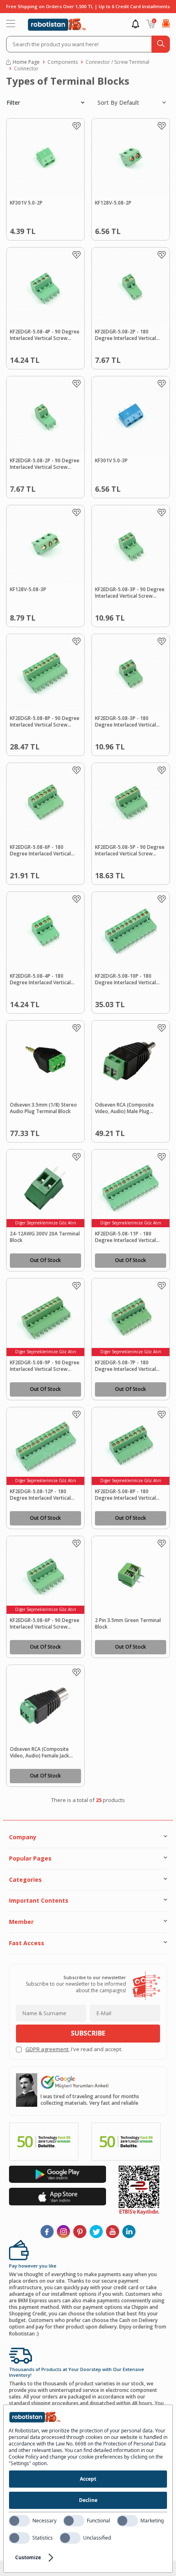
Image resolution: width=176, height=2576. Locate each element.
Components (63, 62)
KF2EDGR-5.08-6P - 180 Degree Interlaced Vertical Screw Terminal (40, 851)
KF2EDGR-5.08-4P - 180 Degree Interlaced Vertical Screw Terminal (40, 980)
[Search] (161, 44)
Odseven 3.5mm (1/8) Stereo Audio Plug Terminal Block (43, 1108)
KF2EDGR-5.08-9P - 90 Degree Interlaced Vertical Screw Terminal (45, 1366)
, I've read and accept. (74, 2049)
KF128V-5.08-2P (113, 203)
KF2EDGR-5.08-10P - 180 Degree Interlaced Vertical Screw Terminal (125, 980)
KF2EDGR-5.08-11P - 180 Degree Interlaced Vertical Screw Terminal (125, 1237)
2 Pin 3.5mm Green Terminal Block (128, 1624)
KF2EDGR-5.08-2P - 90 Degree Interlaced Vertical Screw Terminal (45, 464)
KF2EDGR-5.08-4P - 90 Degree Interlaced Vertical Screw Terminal (45, 335)
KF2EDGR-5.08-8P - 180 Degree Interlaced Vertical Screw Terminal (125, 1495)
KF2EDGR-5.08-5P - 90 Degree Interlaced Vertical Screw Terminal (130, 851)
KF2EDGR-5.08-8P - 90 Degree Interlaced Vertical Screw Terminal (45, 722)
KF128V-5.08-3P (28, 589)
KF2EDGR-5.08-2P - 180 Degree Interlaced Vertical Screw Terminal (125, 335)
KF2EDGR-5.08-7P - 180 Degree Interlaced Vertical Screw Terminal (125, 1366)
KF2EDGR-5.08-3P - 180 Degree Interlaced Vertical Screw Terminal (125, 722)
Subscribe (88, 2033)
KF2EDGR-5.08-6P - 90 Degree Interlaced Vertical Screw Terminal (45, 1624)
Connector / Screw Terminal (117, 62)
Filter (13, 102)
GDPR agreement (47, 2049)
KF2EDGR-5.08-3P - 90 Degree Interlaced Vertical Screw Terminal (130, 593)
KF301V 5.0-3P (111, 461)
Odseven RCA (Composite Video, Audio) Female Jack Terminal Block (39, 1753)
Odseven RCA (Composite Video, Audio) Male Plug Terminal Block (124, 1109)
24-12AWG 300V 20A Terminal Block (45, 1237)
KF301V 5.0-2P (26, 203)
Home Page (26, 62)
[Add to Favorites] (77, 126)
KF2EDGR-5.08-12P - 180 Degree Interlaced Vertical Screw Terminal (40, 1495)
